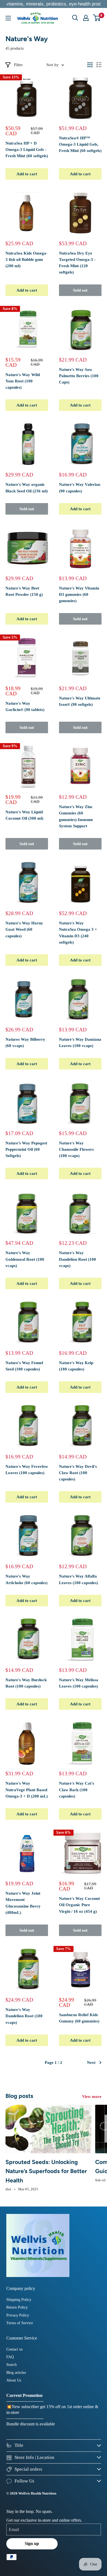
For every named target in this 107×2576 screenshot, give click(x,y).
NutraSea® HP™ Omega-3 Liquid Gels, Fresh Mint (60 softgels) (80, 144)
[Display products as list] (99, 65)
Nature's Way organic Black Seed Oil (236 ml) (27, 488)
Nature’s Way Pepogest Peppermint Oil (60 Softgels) (26, 1149)
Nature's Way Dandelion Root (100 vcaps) (78, 1259)
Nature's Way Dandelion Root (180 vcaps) (24, 2016)
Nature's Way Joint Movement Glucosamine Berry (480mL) (23, 1903)
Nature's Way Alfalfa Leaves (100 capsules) (78, 1579)
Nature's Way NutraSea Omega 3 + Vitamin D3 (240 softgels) (78, 933)
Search (12, 2365)
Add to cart (27, 174)
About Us (14, 2380)
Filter (18, 65)
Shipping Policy (19, 2300)
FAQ (10, 2357)
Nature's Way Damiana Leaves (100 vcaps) (80, 1042)
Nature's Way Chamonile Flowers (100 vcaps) (76, 1149)
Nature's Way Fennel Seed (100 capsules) (24, 1366)
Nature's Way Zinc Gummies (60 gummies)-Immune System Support (76, 816)
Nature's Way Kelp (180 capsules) (76, 1366)
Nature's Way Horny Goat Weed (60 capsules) (24, 929)
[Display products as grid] (90, 65)
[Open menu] (8, 18)
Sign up (32, 2543)
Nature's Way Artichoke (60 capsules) (26, 1579)
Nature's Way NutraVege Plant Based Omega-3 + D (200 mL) (27, 1790)
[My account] (86, 18)
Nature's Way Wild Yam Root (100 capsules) (23, 381)
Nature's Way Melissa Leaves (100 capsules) (79, 1683)
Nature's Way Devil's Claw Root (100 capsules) (78, 1473)
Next (91, 2063)
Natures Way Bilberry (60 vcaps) (25, 1042)
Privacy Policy (18, 2315)
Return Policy (17, 2307)
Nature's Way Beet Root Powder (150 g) (24, 591)
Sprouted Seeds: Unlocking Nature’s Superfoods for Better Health (46, 2171)
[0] (97, 18)
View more (92, 2097)
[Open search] (75, 18)
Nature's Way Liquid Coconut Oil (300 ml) (24, 815)
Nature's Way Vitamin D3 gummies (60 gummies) (79, 595)
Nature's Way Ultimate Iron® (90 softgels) (80, 701)
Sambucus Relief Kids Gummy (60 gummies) (79, 2018)
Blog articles (16, 2373)
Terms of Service (20, 2323)
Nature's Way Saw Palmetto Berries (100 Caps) (79, 376)
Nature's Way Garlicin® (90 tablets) (25, 706)
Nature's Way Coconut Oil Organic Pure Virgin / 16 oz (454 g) (79, 1905)
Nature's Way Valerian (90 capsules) (80, 488)
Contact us (14, 2349)
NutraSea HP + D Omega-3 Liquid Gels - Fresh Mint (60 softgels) (27, 150)
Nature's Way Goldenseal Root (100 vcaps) (25, 1259)
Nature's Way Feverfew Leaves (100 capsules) (27, 1470)
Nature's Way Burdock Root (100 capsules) (26, 1683)
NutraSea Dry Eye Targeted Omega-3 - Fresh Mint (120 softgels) (77, 263)
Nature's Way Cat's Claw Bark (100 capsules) (77, 1790)
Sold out (80, 290)
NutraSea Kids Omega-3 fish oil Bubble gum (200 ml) (26, 260)
